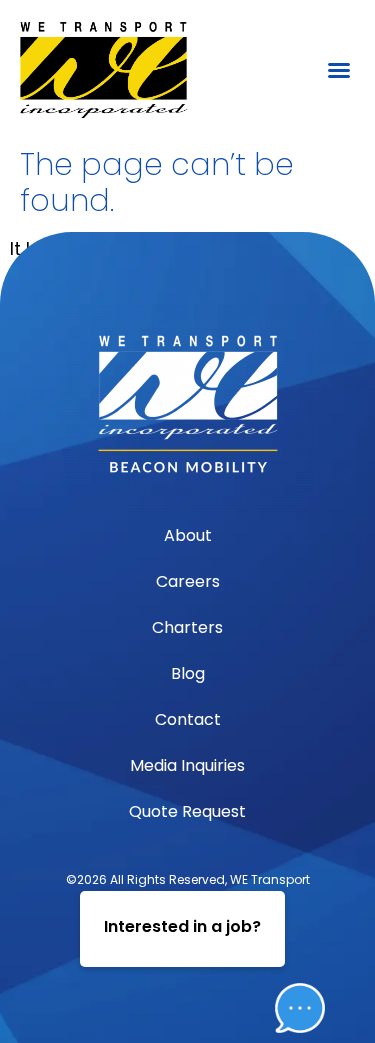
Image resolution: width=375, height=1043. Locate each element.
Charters (187, 627)
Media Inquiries (187, 765)
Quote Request (187, 811)
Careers (188, 581)
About (188, 535)
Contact (188, 719)
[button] (339, 70)
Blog (188, 673)
